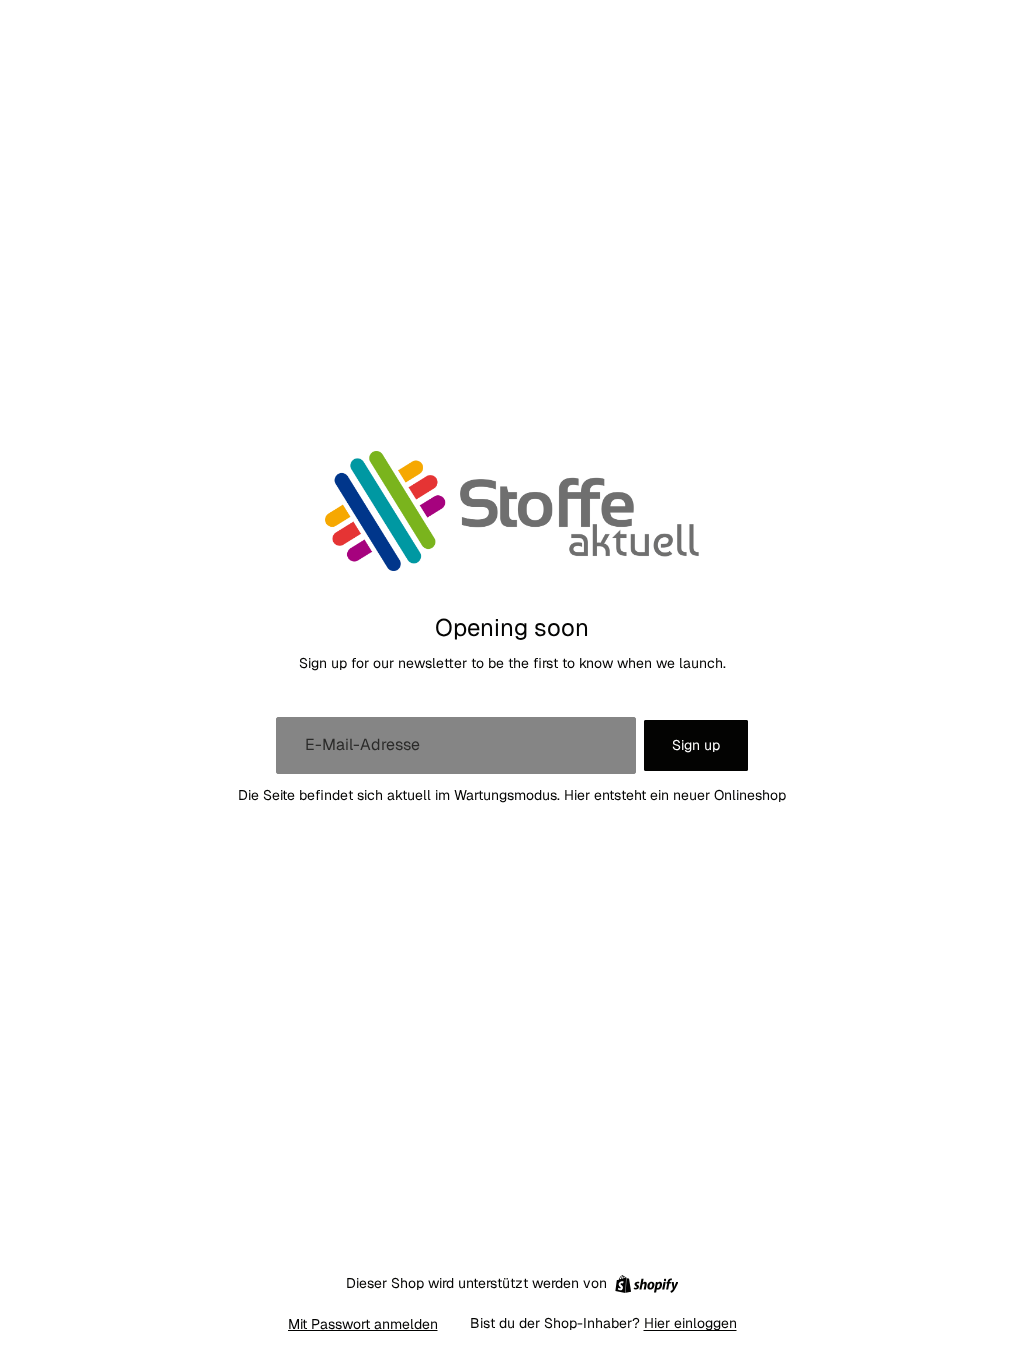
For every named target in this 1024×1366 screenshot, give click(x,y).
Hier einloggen (690, 1323)
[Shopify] (646, 1284)
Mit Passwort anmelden (363, 1324)
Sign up (696, 745)
